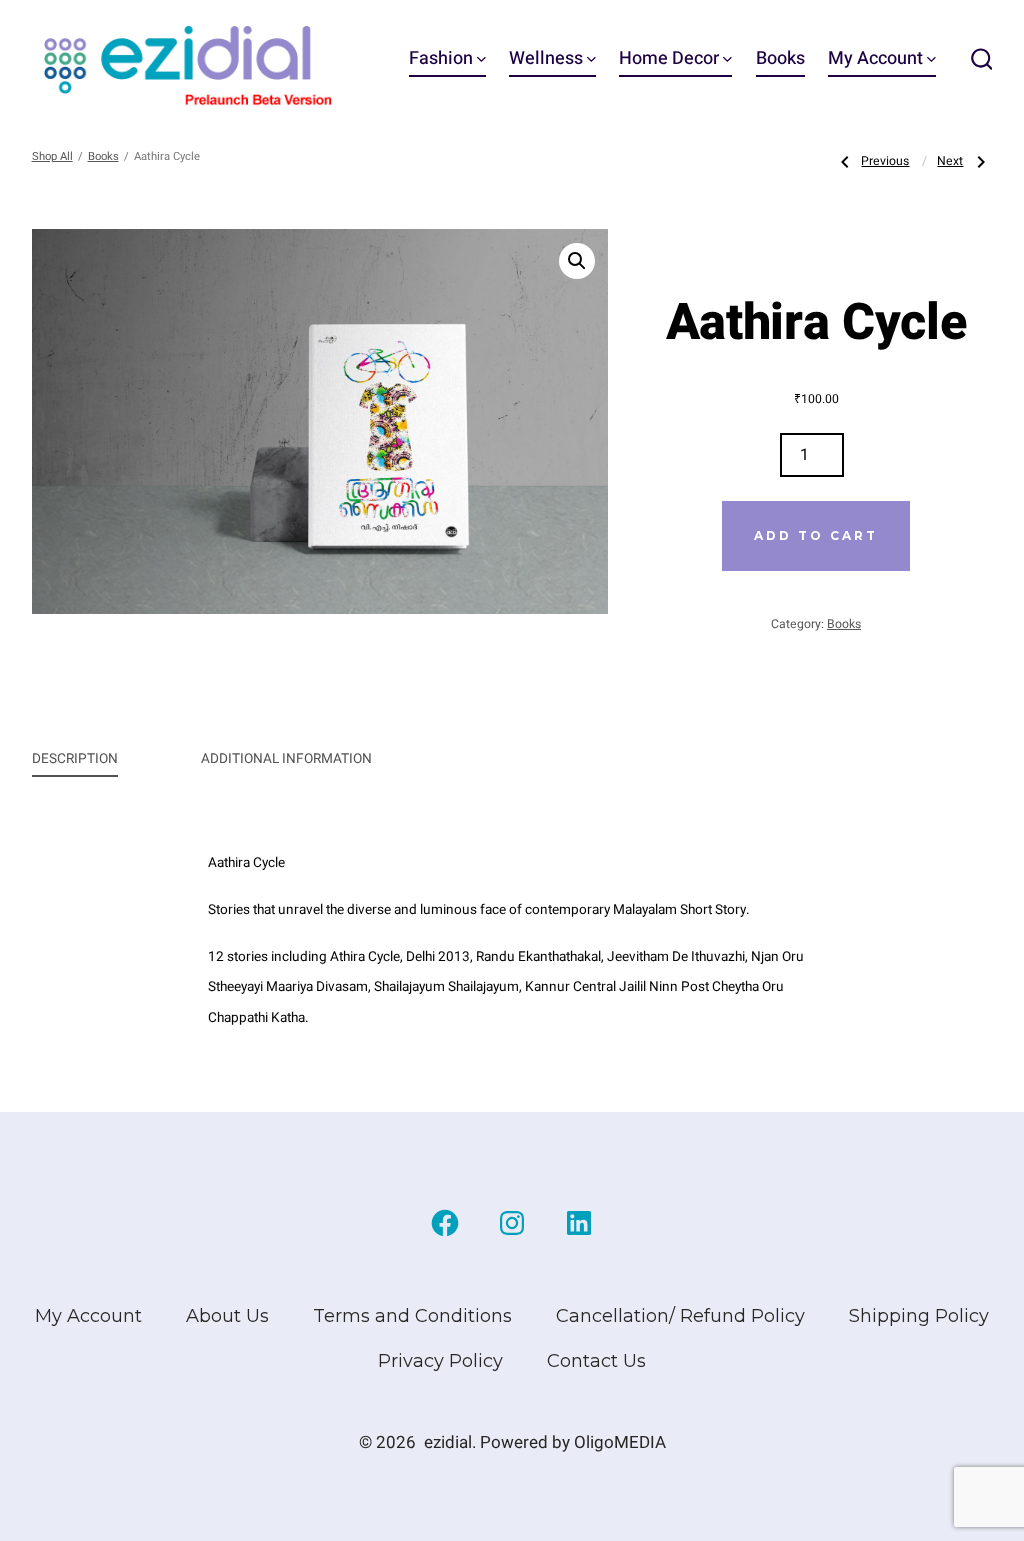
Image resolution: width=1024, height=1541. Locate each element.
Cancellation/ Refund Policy (680, 1316)
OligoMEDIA (620, 1442)
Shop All (52, 156)
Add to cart (816, 535)
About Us (227, 1316)
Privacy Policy (440, 1361)
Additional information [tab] (286, 759)
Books (780, 58)
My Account (875, 58)
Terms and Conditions (412, 1316)
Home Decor (669, 58)
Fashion (441, 58)
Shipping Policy (919, 1316)
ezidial (448, 1442)
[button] (577, 261)
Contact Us (596, 1361)
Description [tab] (75, 759)
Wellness (546, 58)
